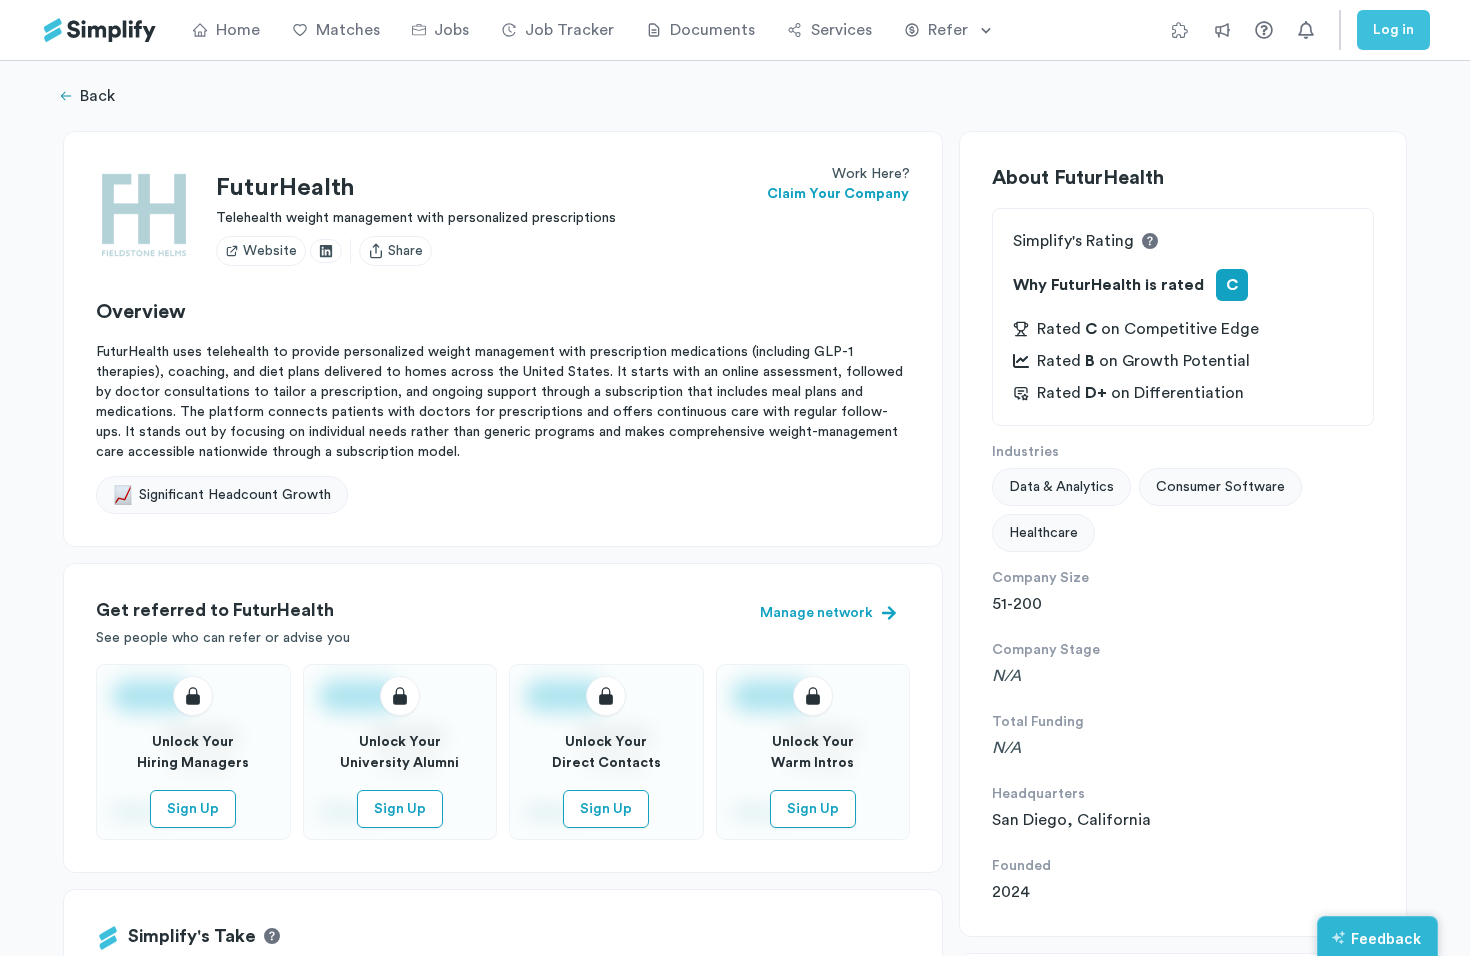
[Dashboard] (100, 30)
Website (270, 251)
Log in (1393, 30)
